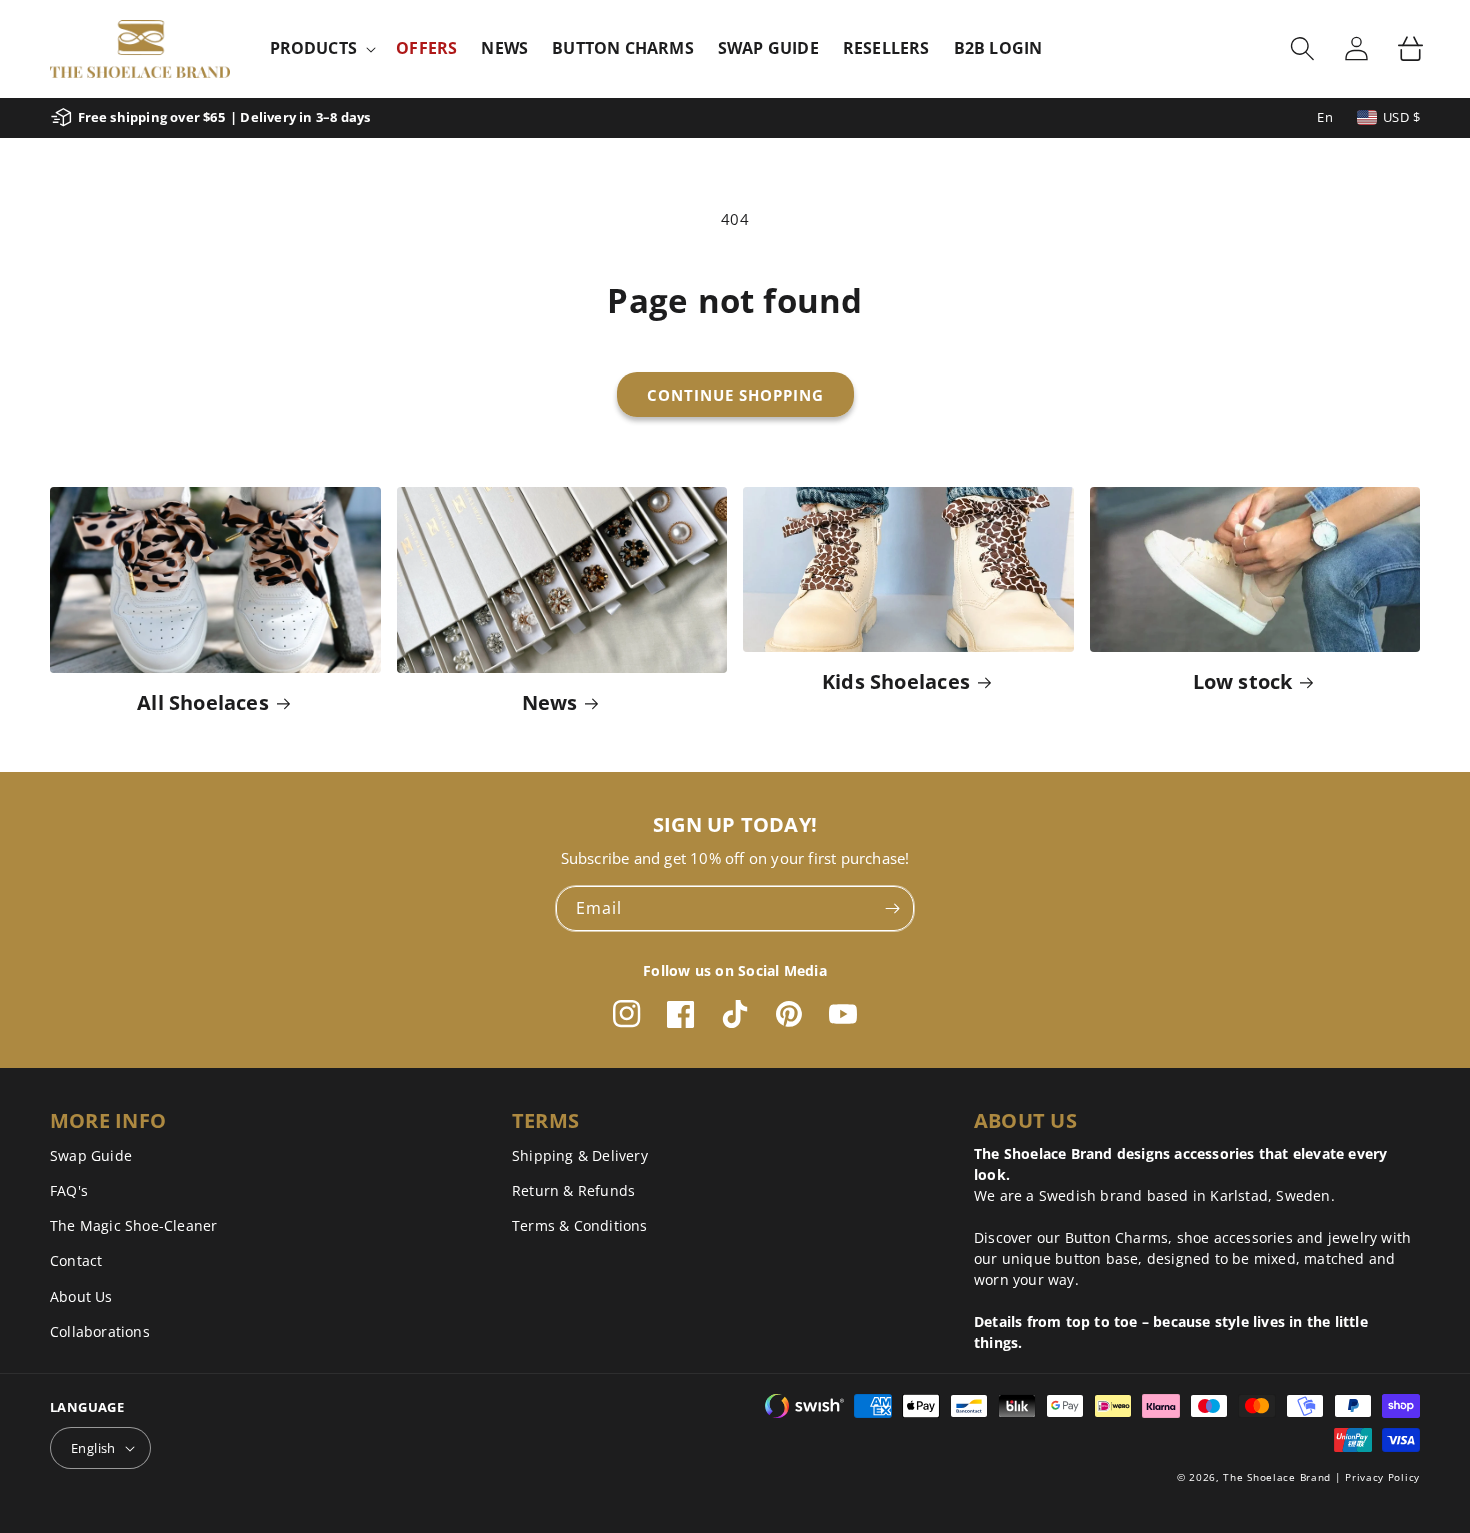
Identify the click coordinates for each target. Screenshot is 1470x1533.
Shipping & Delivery (580, 1155)
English (93, 1448)
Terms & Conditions (580, 1225)
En (1325, 117)
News (550, 702)
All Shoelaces (203, 702)
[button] (321, 48)
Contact (76, 1260)
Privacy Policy (1382, 1477)
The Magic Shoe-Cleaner (133, 1225)
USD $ (1401, 117)
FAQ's (69, 1190)
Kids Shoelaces (896, 681)
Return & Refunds (573, 1190)
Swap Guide (91, 1155)
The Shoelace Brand (1277, 1477)
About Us (81, 1296)
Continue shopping (735, 395)
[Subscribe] (892, 908)
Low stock (1243, 681)
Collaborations (100, 1331)
